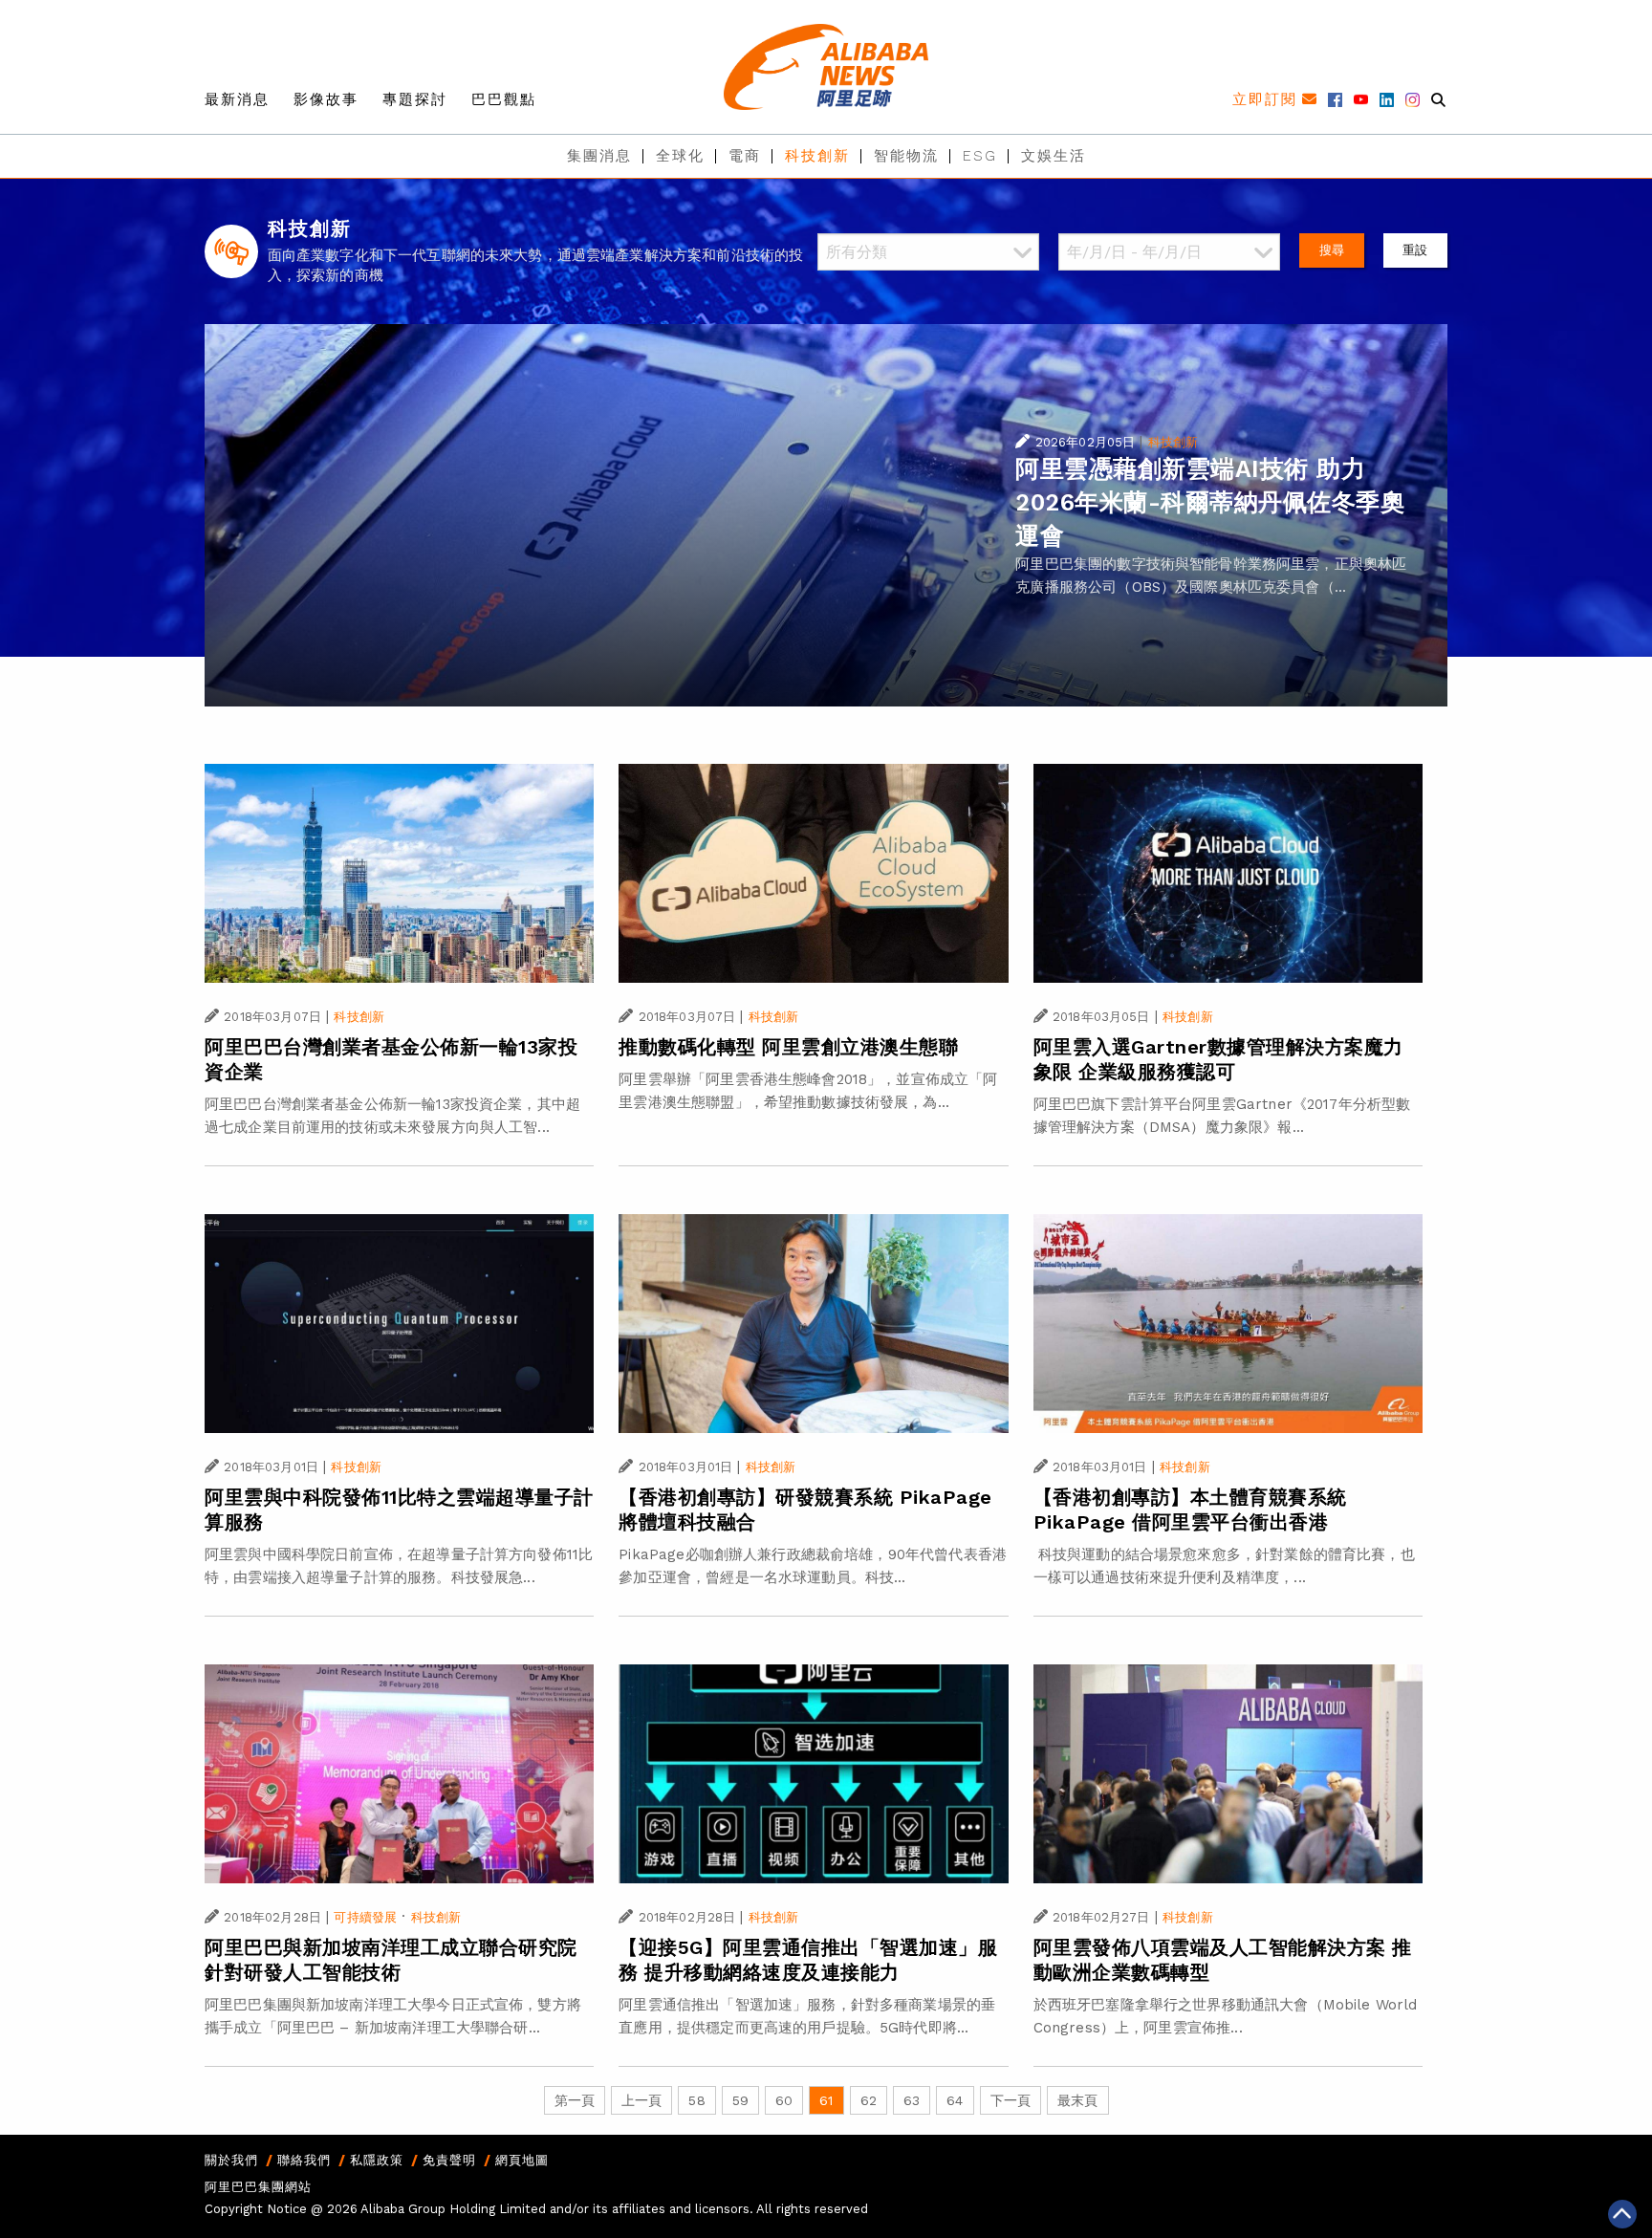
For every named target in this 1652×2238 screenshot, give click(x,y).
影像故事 (326, 99)
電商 (745, 156)
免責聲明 (449, 2160)
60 (784, 2100)
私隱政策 (377, 2160)
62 (869, 2100)
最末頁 (1077, 2100)
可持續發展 (365, 1917)
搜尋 (1332, 250)
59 (740, 2100)
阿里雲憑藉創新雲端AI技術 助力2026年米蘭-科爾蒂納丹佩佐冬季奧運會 (1210, 502)
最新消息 (237, 99)
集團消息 (599, 156)
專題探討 (415, 99)
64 (955, 2100)
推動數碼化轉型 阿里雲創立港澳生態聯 (788, 1047)
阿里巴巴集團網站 (258, 2187)
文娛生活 (1054, 156)
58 (696, 2100)
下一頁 (1011, 2100)
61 (826, 2100)
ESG (980, 156)
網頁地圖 (522, 2160)
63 (912, 2100)
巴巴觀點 (504, 99)
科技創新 (817, 156)
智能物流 (906, 156)
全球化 (680, 156)
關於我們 (231, 2160)
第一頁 (575, 2100)
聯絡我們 (304, 2160)
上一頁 (641, 2100)
